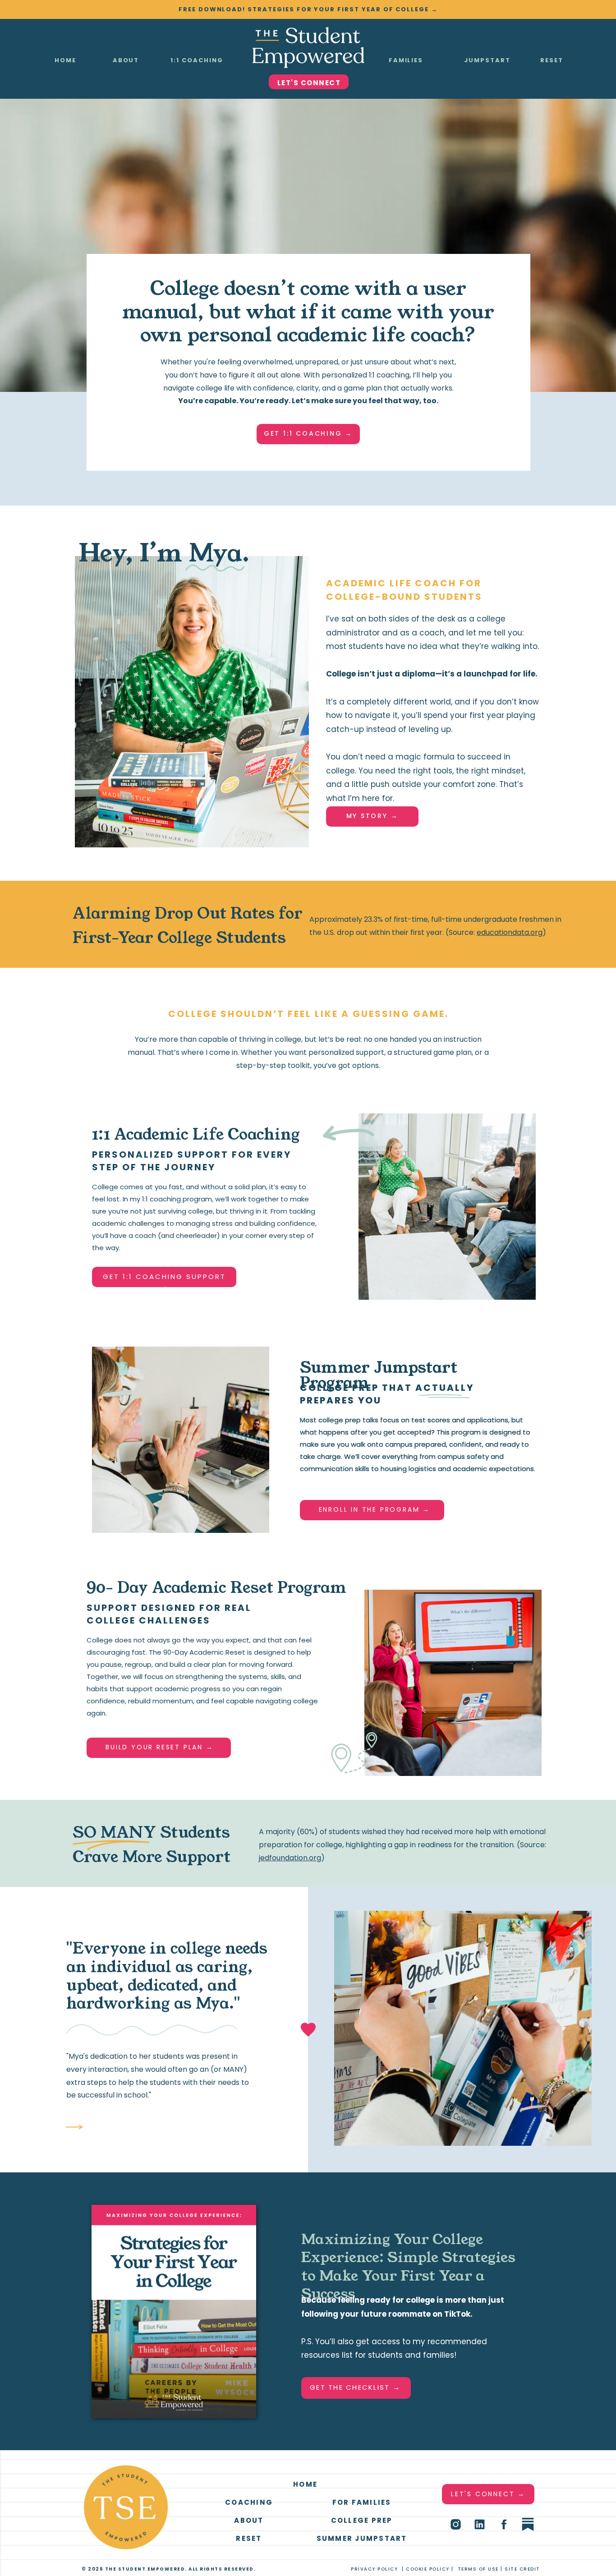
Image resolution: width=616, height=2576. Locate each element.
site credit (522, 2569)
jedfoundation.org (290, 1858)
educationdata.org (510, 932)
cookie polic (426, 2569)
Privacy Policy (374, 2569)
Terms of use (478, 2569)
